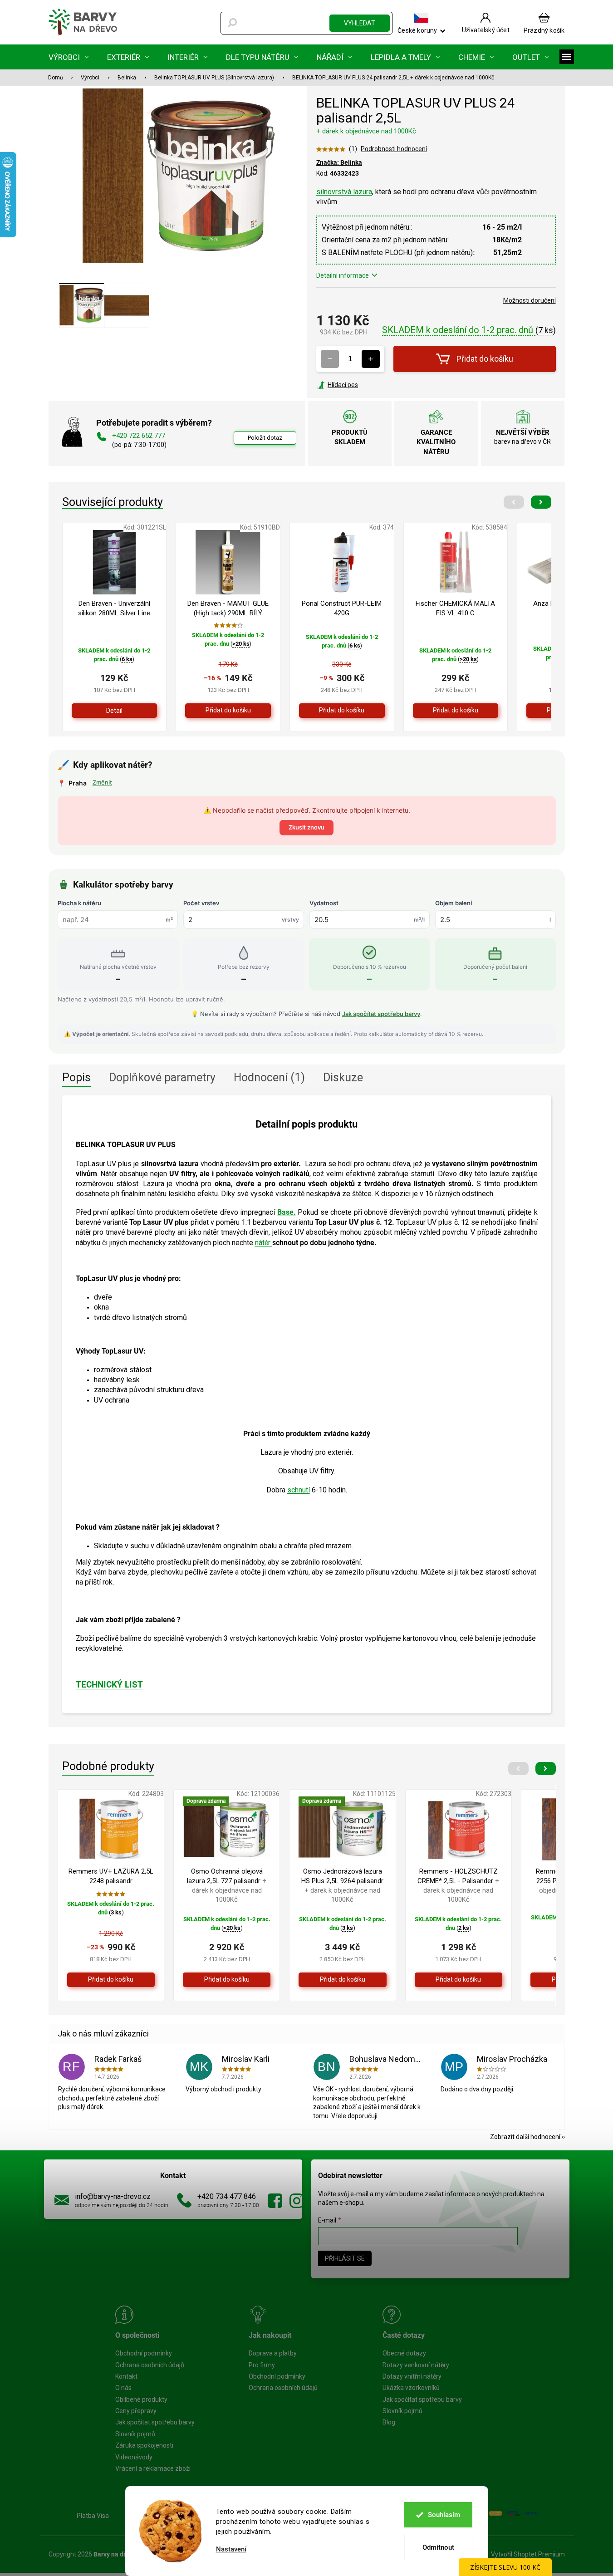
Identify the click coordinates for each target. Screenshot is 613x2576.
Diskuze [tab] (343, 1077)
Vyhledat (360, 23)
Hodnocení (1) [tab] (269, 1077)
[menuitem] (69, 57)
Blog (389, 2422)
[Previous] (514, 502)
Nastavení (231, 2549)
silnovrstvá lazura (344, 192)
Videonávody (134, 2457)
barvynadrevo (297, 2201)
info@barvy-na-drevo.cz (113, 2196)
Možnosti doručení (530, 300)
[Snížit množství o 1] (330, 359)
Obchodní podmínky (144, 2353)
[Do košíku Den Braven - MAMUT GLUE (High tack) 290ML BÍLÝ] (228, 711)
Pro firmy (262, 2365)
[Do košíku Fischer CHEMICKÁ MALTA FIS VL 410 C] (456, 711)
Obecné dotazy (404, 2353)
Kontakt (126, 2376)
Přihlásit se (345, 2258)
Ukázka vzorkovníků (411, 2388)
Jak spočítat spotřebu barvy (381, 1014)
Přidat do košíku (485, 359)
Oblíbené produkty (141, 2399)
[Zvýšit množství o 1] (371, 359)
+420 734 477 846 (227, 2196)
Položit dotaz (265, 438)
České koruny (417, 30)
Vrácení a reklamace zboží (153, 2468)
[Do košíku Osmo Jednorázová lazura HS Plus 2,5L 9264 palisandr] (342, 1980)
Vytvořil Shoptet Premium (528, 2554)
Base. (287, 1212)
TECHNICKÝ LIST (109, 1685)
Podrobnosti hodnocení (394, 149)
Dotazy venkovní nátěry (416, 2365)
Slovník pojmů (135, 2434)
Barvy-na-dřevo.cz (275, 2201)
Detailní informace (343, 275)
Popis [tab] (76, 1077)
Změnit (102, 782)
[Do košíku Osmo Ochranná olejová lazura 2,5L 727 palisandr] (227, 1980)
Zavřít (365, 385)
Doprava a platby (273, 2353)
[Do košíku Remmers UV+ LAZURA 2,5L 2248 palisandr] (111, 1980)
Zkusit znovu (306, 827)
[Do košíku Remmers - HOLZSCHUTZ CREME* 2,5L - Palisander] (459, 1980)
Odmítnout (438, 2547)
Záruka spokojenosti (144, 2445)
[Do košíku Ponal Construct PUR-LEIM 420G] (342, 711)
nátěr (264, 1243)
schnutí (299, 1490)
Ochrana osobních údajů (150, 2365)
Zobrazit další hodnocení (525, 2137)
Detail (114, 711)
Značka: (339, 162)
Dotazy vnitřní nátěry (412, 2376)
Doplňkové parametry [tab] (162, 1077)
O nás (123, 2388)
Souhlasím (444, 2515)
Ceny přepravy (136, 2411)
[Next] (541, 502)
